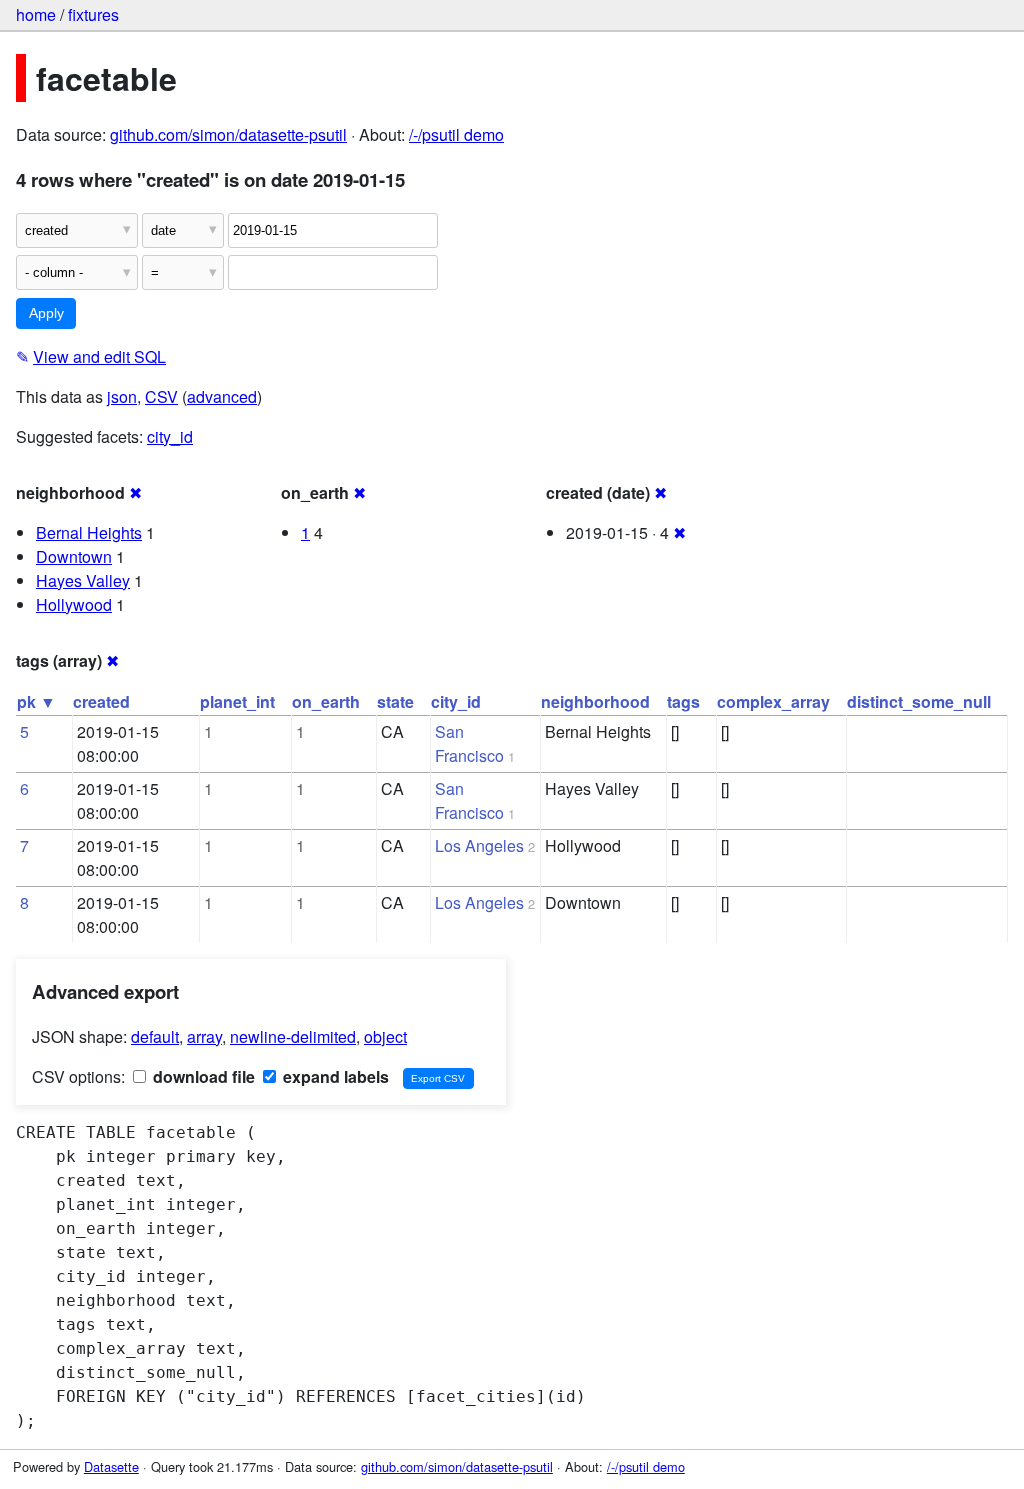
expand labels (334, 1076)
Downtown (74, 556)
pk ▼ (36, 701)
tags (683, 701)
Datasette (111, 1466)
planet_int (237, 701)
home (36, 14)
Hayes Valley (83, 580)
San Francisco (469, 743)
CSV (161, 396)
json (122, 396)
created (101, 701)
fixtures (93, 14)
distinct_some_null (919, 701)
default (155, 1036)
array (204, 1036)
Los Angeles (479, 845)
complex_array (773, 701)
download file (202, 1076)
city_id (170, 436)
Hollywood (74, 604)
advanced (222, 396)
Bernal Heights (89, 532)
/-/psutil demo (456, 134)
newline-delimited (293, 1036)
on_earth (326, 701)
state (395, 701)
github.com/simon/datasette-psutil (228, 134)
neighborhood (595, 701)
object (385, 1036)
